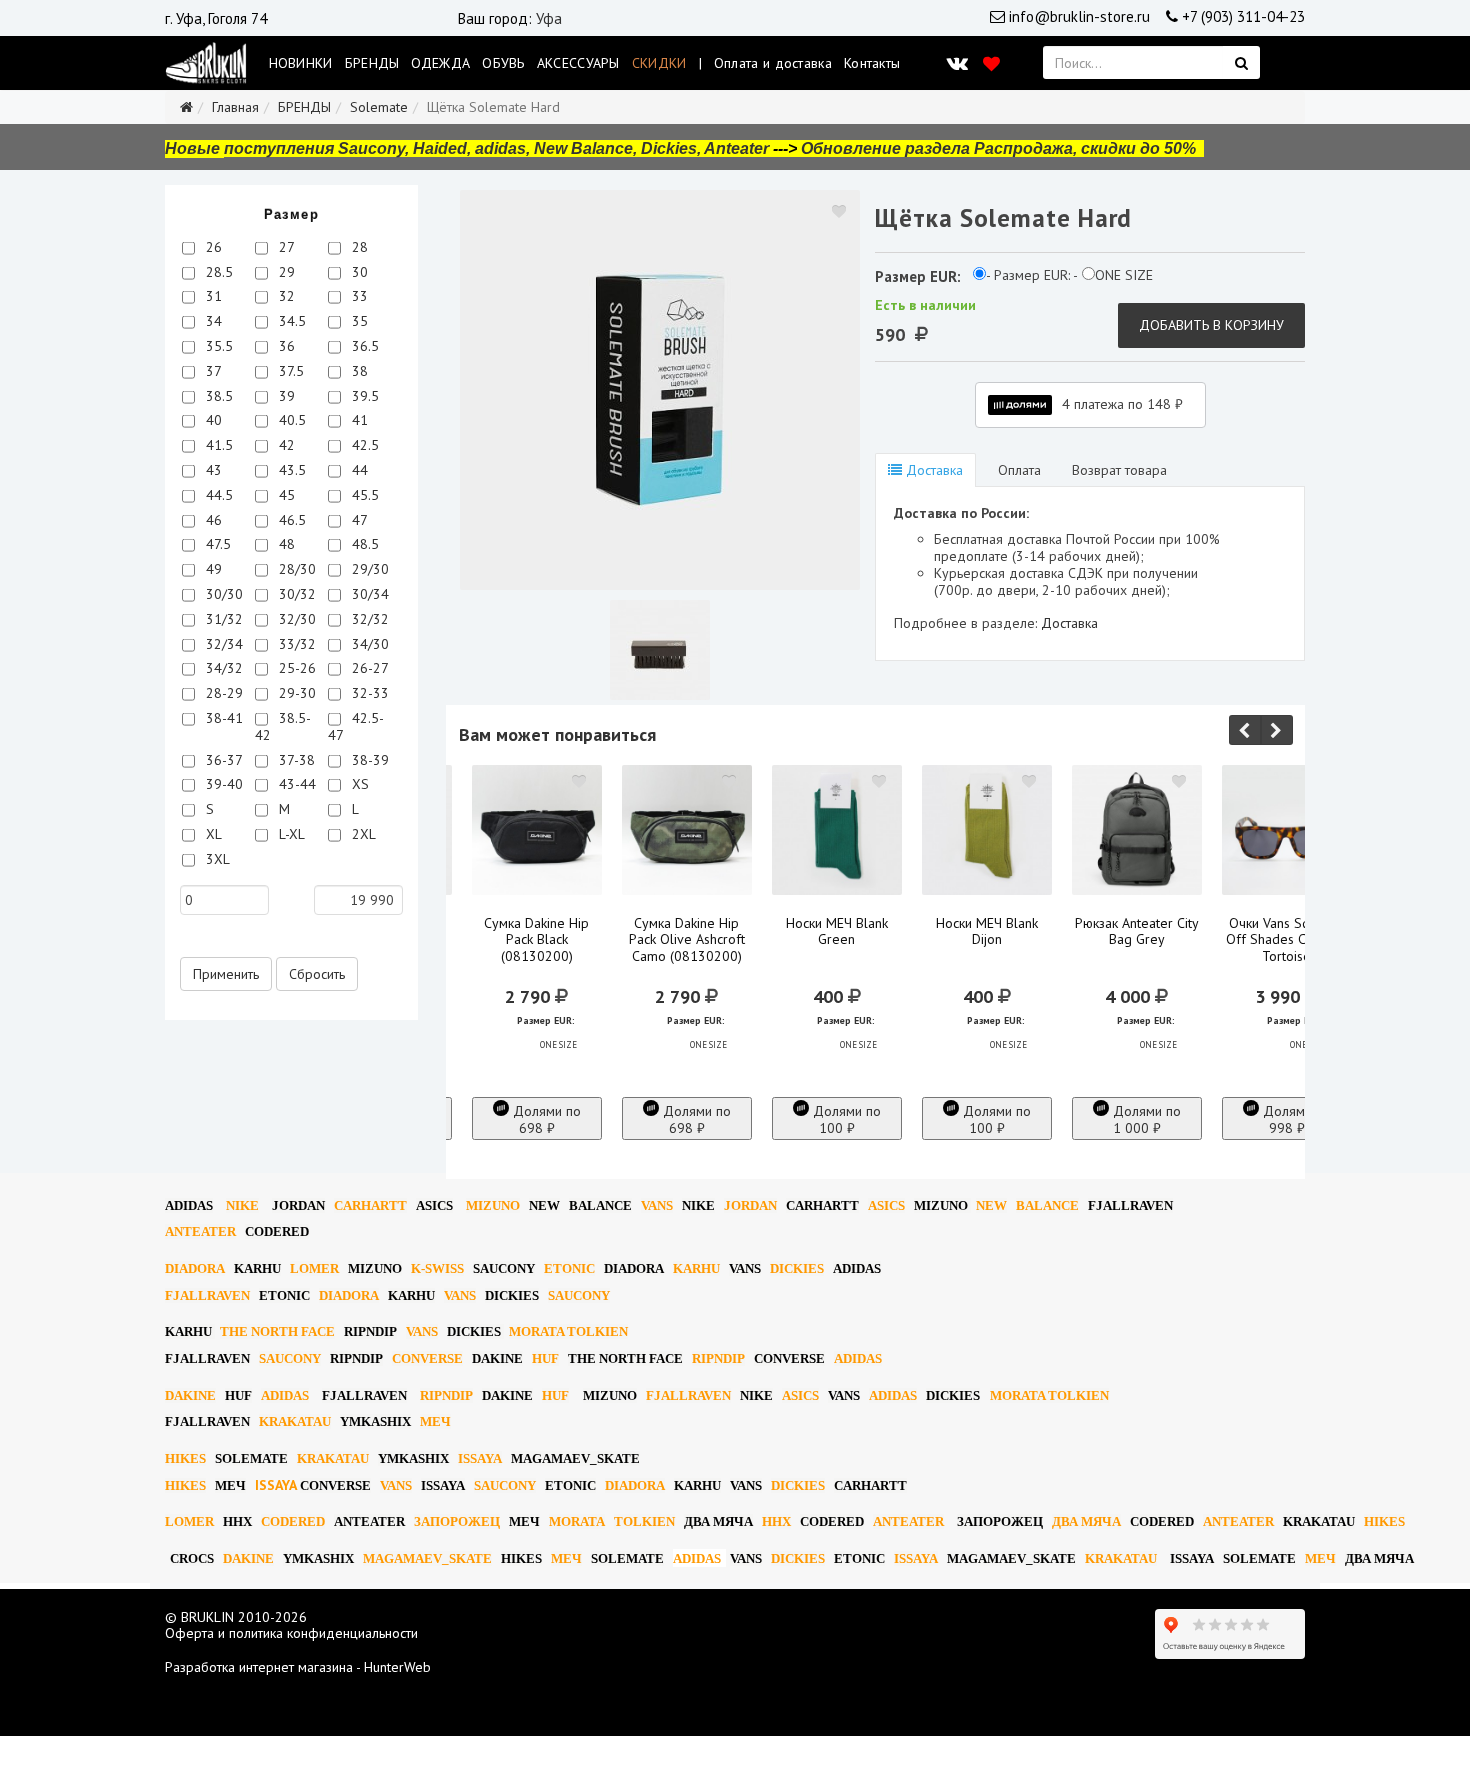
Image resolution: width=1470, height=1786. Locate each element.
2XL (362, 834)
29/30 (368, 569)
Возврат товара (1119, 470)
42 (285, 445)
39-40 (222, 784)
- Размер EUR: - (1032, 275)
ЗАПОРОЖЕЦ (457, 1521)
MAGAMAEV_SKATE (575, 1458)
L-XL (290, 834)
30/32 (295, 594)
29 (285, 272)
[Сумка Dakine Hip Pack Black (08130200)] (537, 830)
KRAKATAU (295, 1421)
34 (212, 321)
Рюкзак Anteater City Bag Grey (1137, 932)
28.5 (217, 272)
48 (285, 544)
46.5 (290, 520)
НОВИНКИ (301, 63)
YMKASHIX (375, 1421)
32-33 (368, 693)
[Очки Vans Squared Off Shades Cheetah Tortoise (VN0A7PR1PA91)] (1287, 830)
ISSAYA (480, 1458)
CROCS (192, 1558)
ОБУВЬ (503, 63)
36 (285, 346)
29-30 (295, 693)
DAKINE (497, 1358)
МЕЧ (435, 1421)
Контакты (872, 63)
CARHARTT (370, 1205)
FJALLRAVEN (1130, 1205)
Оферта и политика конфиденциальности (291, 1633)
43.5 (290, 470)
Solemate (379, 107)
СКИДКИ (659, 63)
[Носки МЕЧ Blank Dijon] (987, 830)
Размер (291, 214)
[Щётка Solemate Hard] (660, 390)
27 (285, 247)
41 (358, 420)
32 (285, 296)
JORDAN (750, 1205)
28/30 (295, 569)
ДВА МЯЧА (718, 1521)
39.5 (363, 396)
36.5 (363, 346)
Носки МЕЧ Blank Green (837, 932)
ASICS (434, 1205)
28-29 (222, 693)
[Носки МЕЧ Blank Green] (837, 830)
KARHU (257, 1268)
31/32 (222, 619)
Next (1277, 730)
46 (212, 520)
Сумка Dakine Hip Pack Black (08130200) (536, 940)
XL (212, 834)
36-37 (222, 760)
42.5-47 (356, 726)
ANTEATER (200, 1231)
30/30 (222, 594)
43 (212, 470)
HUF (545, 1358)
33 (358, 296)
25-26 (295, 668)
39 (285, 396)
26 (212, 247)
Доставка (932, 470)
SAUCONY (504, 1268)
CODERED (277, 1231)
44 (358, 470)
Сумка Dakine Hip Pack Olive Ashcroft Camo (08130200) (687, 940)
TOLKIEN (644, 1521)
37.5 (289, 371)
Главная (235, 107)
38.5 (217, 396)
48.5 (363, 544)
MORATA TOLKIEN (568, 1331)
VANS (657, 1205)
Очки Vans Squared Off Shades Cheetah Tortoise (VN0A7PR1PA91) (1286, 948)
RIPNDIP (370, 1331)
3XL (216, 859)
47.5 (216, 544)
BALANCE (600, 1205)
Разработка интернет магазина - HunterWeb (298, 1667)
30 (358, 272)
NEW (544, 1205)
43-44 (295, 784)
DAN (298, 1205)
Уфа (549, 18)
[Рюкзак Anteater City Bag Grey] (1137, 830)
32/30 (295, 619)
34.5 (290, 321)
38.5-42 (283, 726)
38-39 (368, 760)
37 (212, 371)
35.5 (217, 346)
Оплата (1017, 470)
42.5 (363, 445)
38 (358, 371)
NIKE (242, 1205)
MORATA (577, 1521)
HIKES (185, 1458)
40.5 (290, 420)
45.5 (363, 495)
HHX (237, 1521)
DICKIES (797, 1268)
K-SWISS (437, 1268)
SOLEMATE (251, 1458)
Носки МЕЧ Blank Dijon (987, 932)
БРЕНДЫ (372, 63)
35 (358, 321)
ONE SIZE (1124, 275)
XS (358, 784)
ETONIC (569, 1268)
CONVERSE (427, 1358)
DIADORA (195, 1268)
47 (358, 520)
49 (212, 569)
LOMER (314, 1268)
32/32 (368, 619)
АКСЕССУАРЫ (578, 63)
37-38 (295, 760)
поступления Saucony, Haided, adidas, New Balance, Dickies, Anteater (496, 148)
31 (212, 296)
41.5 (217, 445)
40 (212, 420)
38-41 (222, 718)
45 (285, 495)
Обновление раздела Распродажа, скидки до (998, 148)
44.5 (217, 495)
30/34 (368, 594)
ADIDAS (189, 1205)
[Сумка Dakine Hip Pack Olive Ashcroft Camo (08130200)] (687, 830)
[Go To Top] (2, 1744)
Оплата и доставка (773, 63)
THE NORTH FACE (277, 1331)
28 (358, 247)
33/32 (295, 644)
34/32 (222, 668)
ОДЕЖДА (440, 63)
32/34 (222, 644)
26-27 (368, 668)
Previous (1245, 730)
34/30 (368, 644)
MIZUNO (493, 1205)
